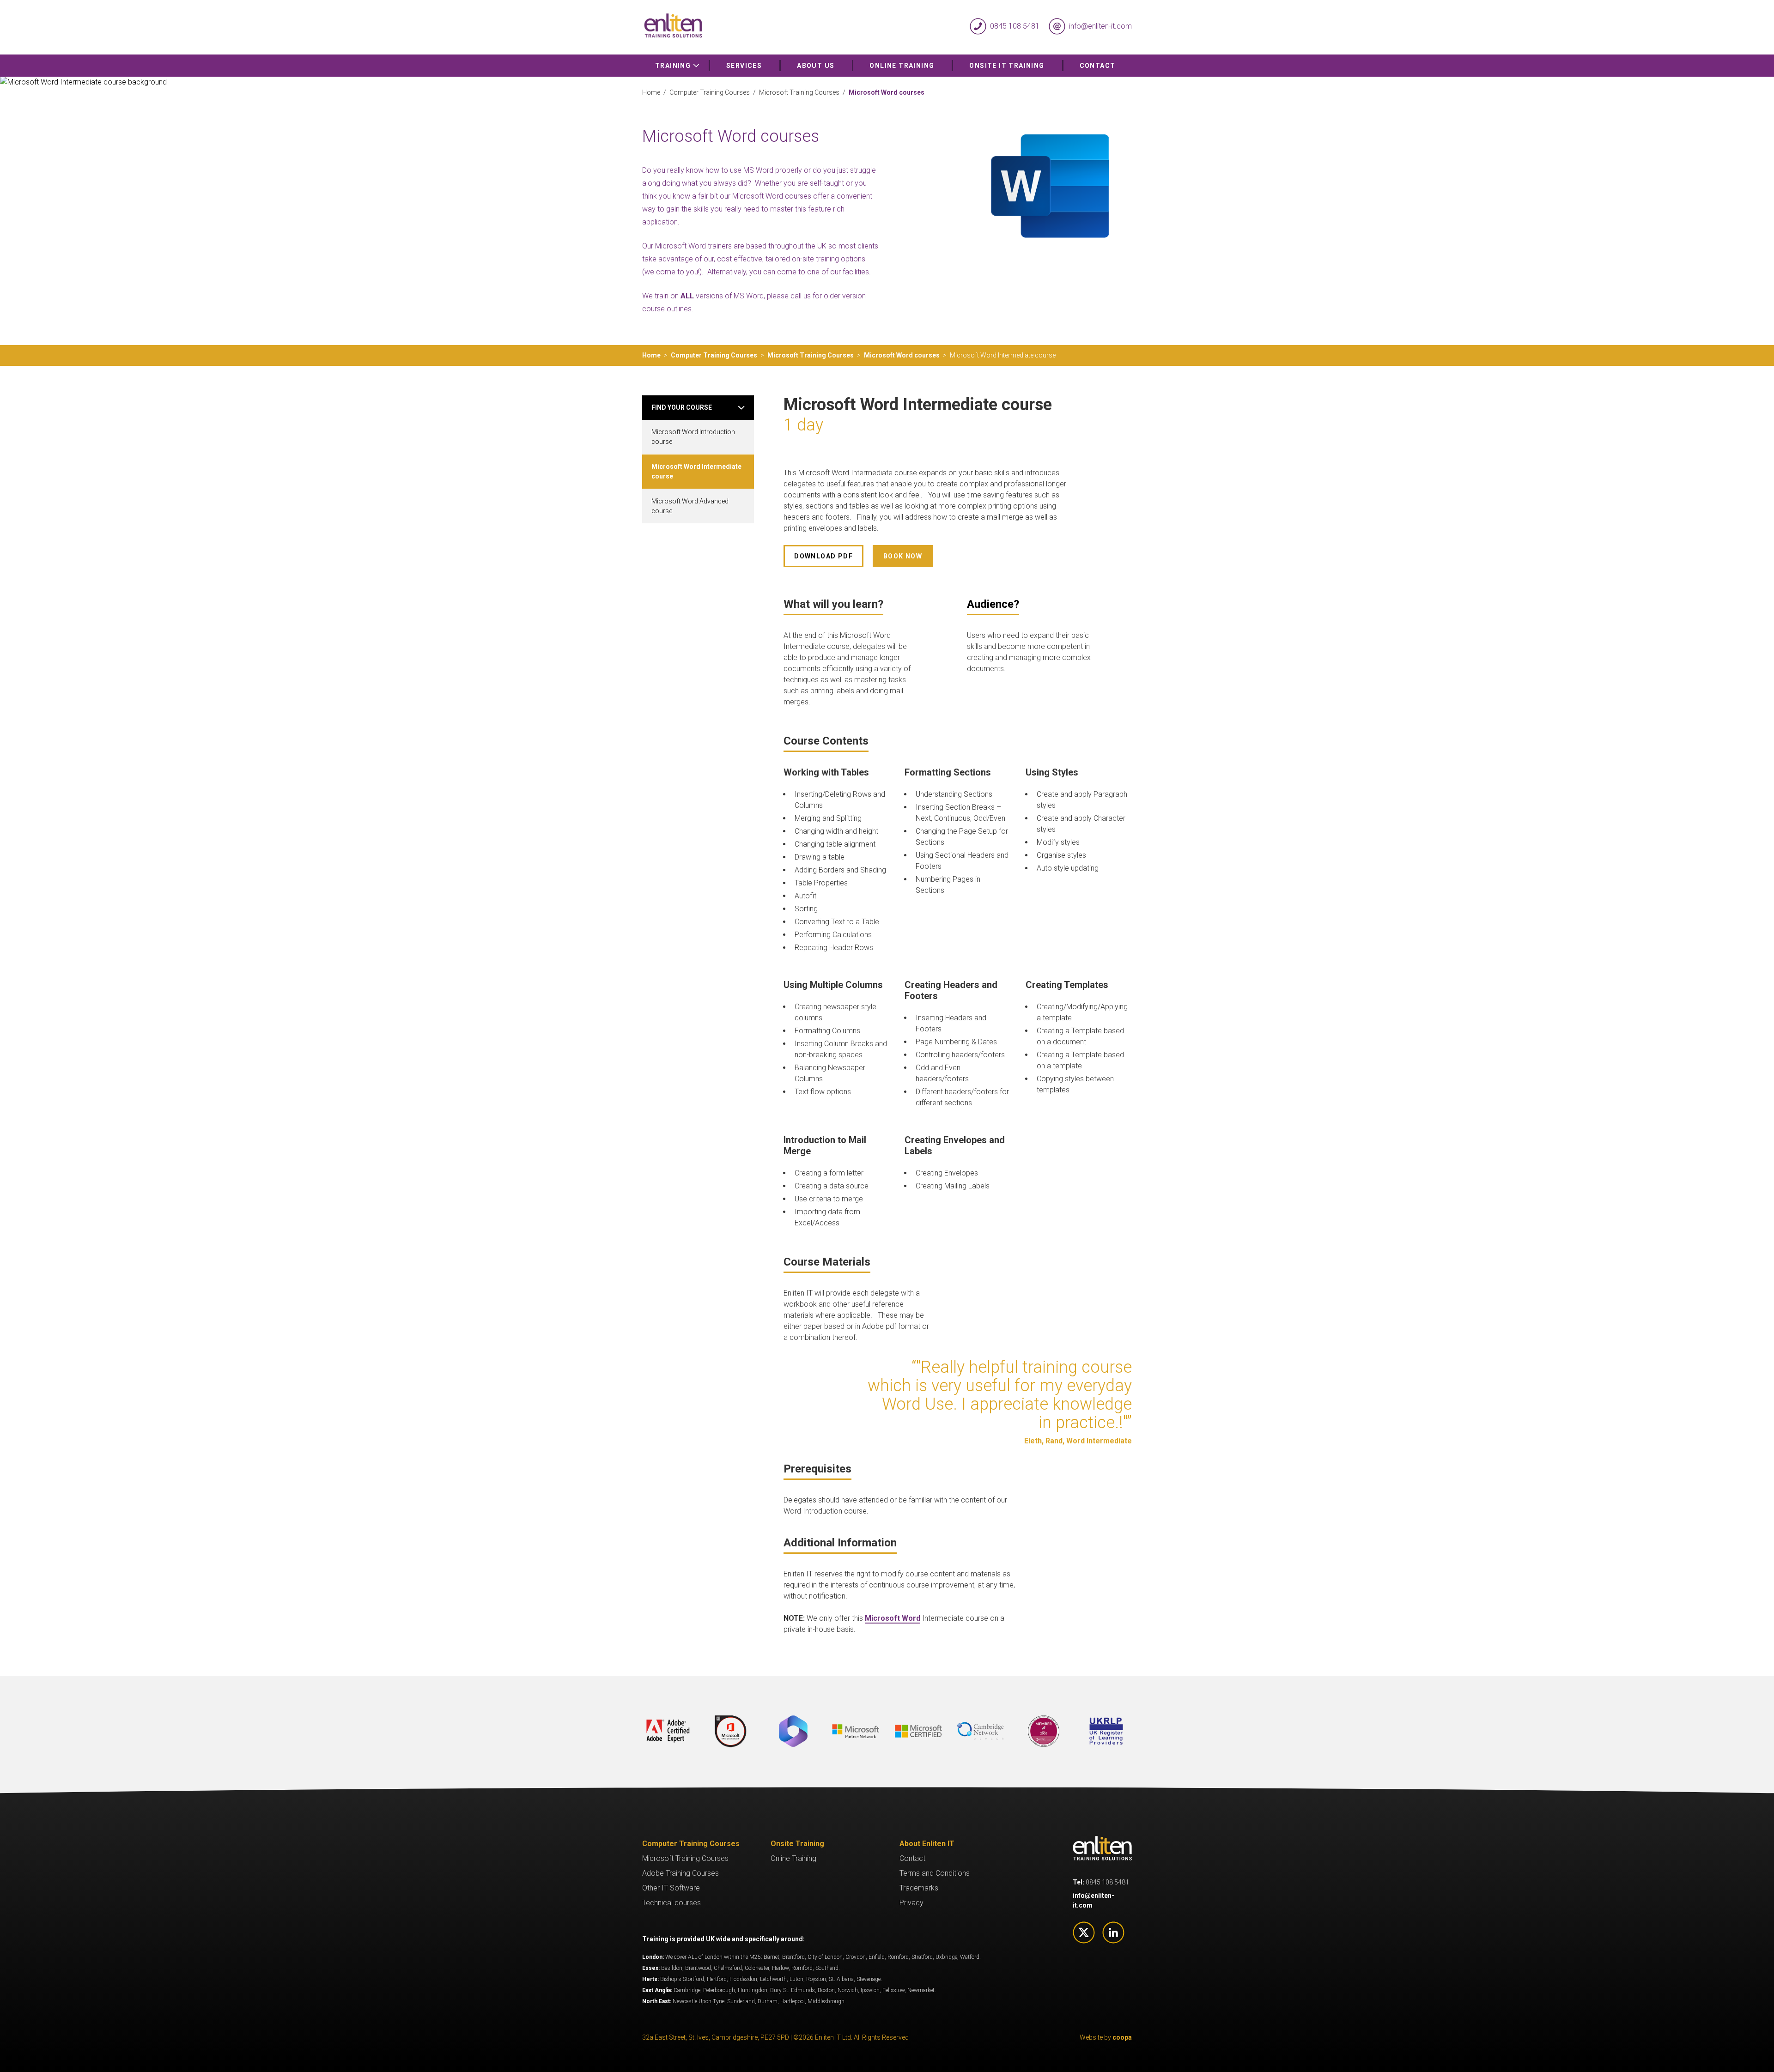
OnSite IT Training (1007, 66)
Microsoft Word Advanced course (690, 506)
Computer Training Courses (710, 92)
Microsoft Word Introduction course (693, 437)
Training (674, 66)
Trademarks (919, 1888)
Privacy (911, 1903)
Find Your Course (682, 407)
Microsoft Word (893, 1618)
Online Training (902, 66)
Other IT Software (671, 1888)
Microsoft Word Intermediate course (696, 471)
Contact (1098, 66)
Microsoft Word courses (902, 355)
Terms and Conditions (935, 1873)
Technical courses (671, 1903)
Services (744, 66)
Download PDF (823, 556)
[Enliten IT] (765, 27)
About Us (816, 66)
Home (651, 92)
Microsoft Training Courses (799, 92)
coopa (1122, 2037)
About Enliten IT (927, 1844)
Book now (903, 556)
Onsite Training (797, 1844)
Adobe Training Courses (680, 1873)
